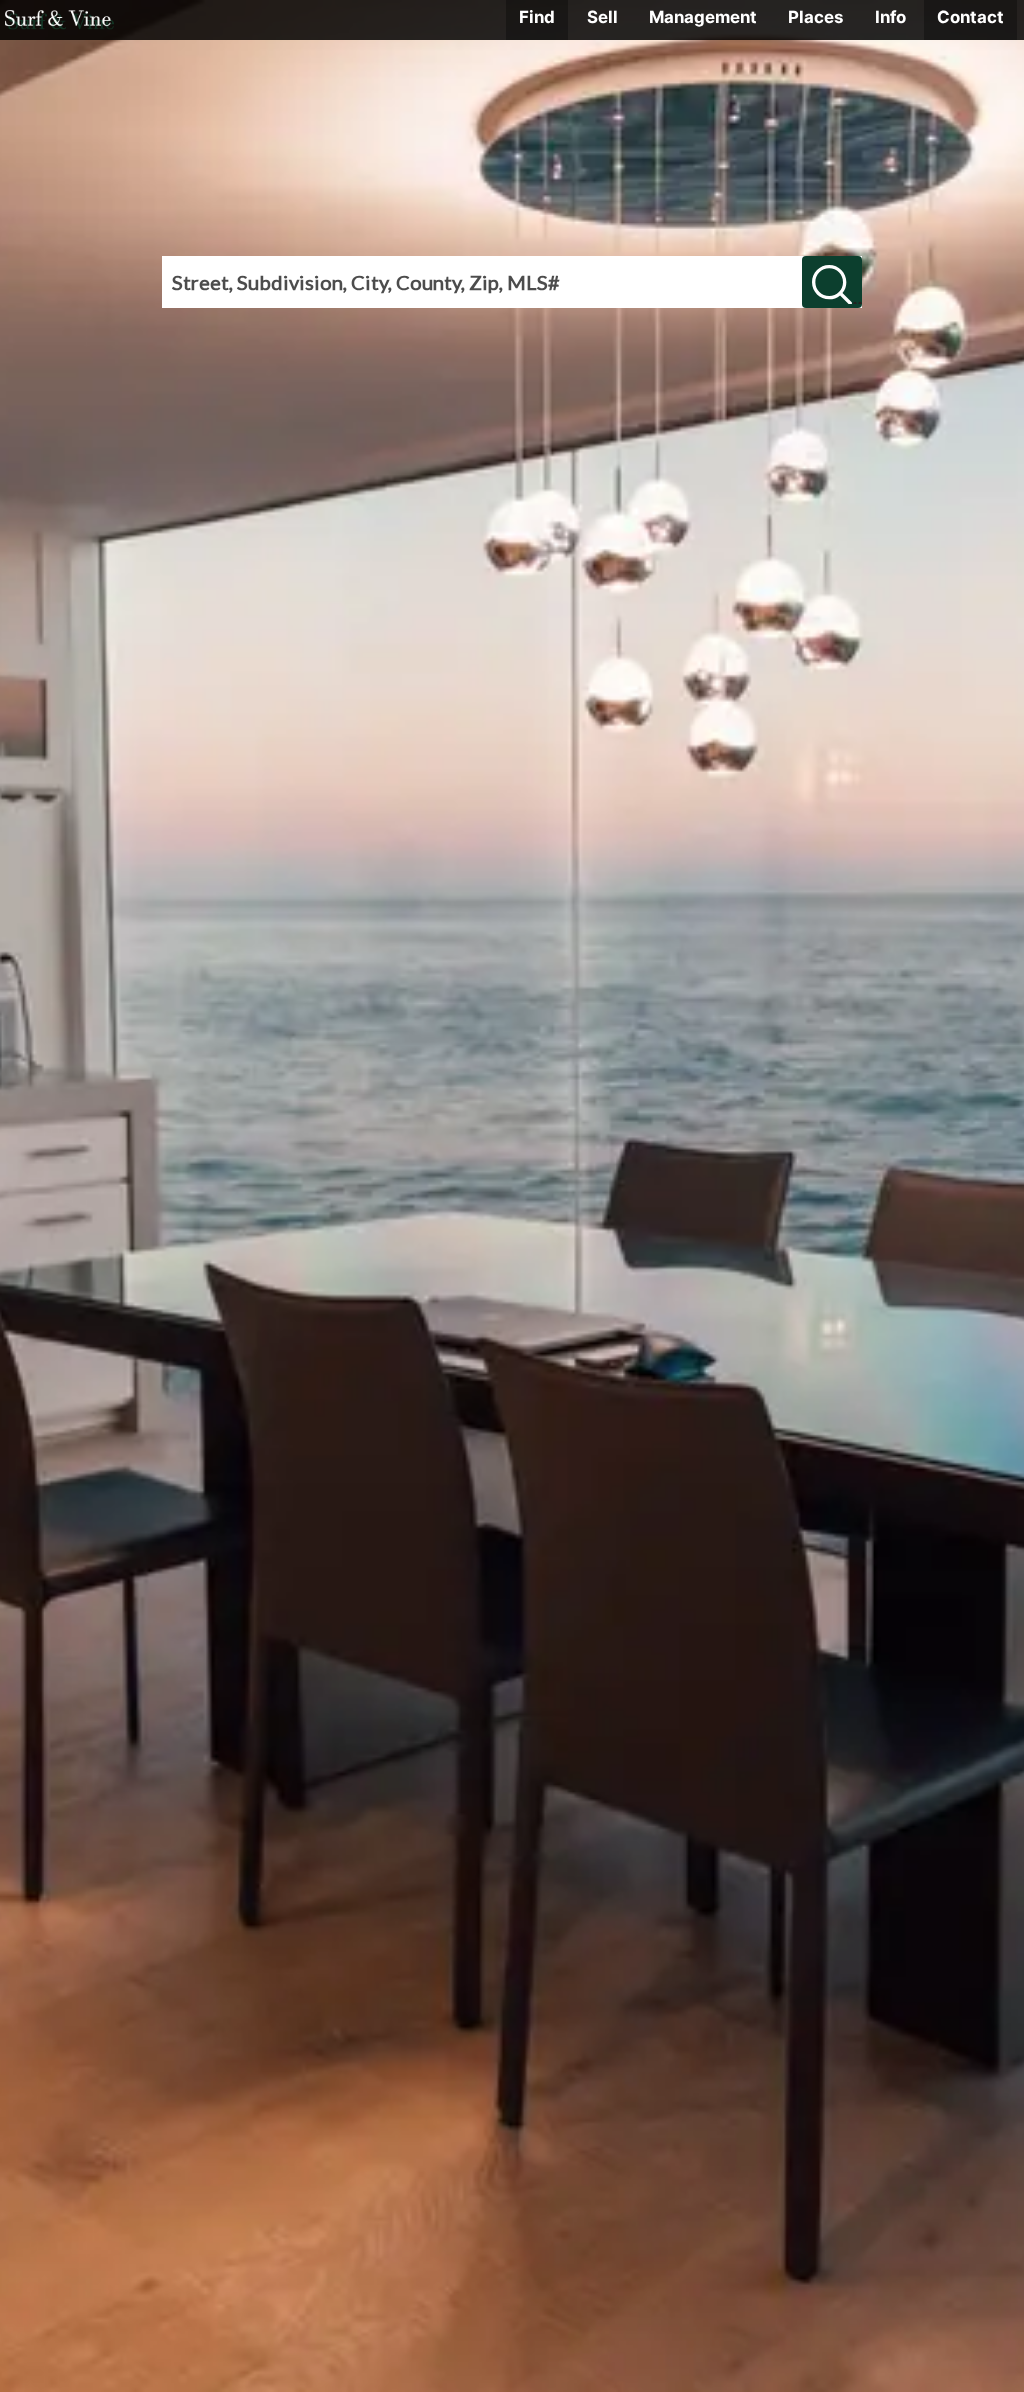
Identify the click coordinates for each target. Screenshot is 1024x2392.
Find (537, 17)
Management (703, 17)
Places (815, 17)
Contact (970, 17)
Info (890, 17)
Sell (602, 17)
